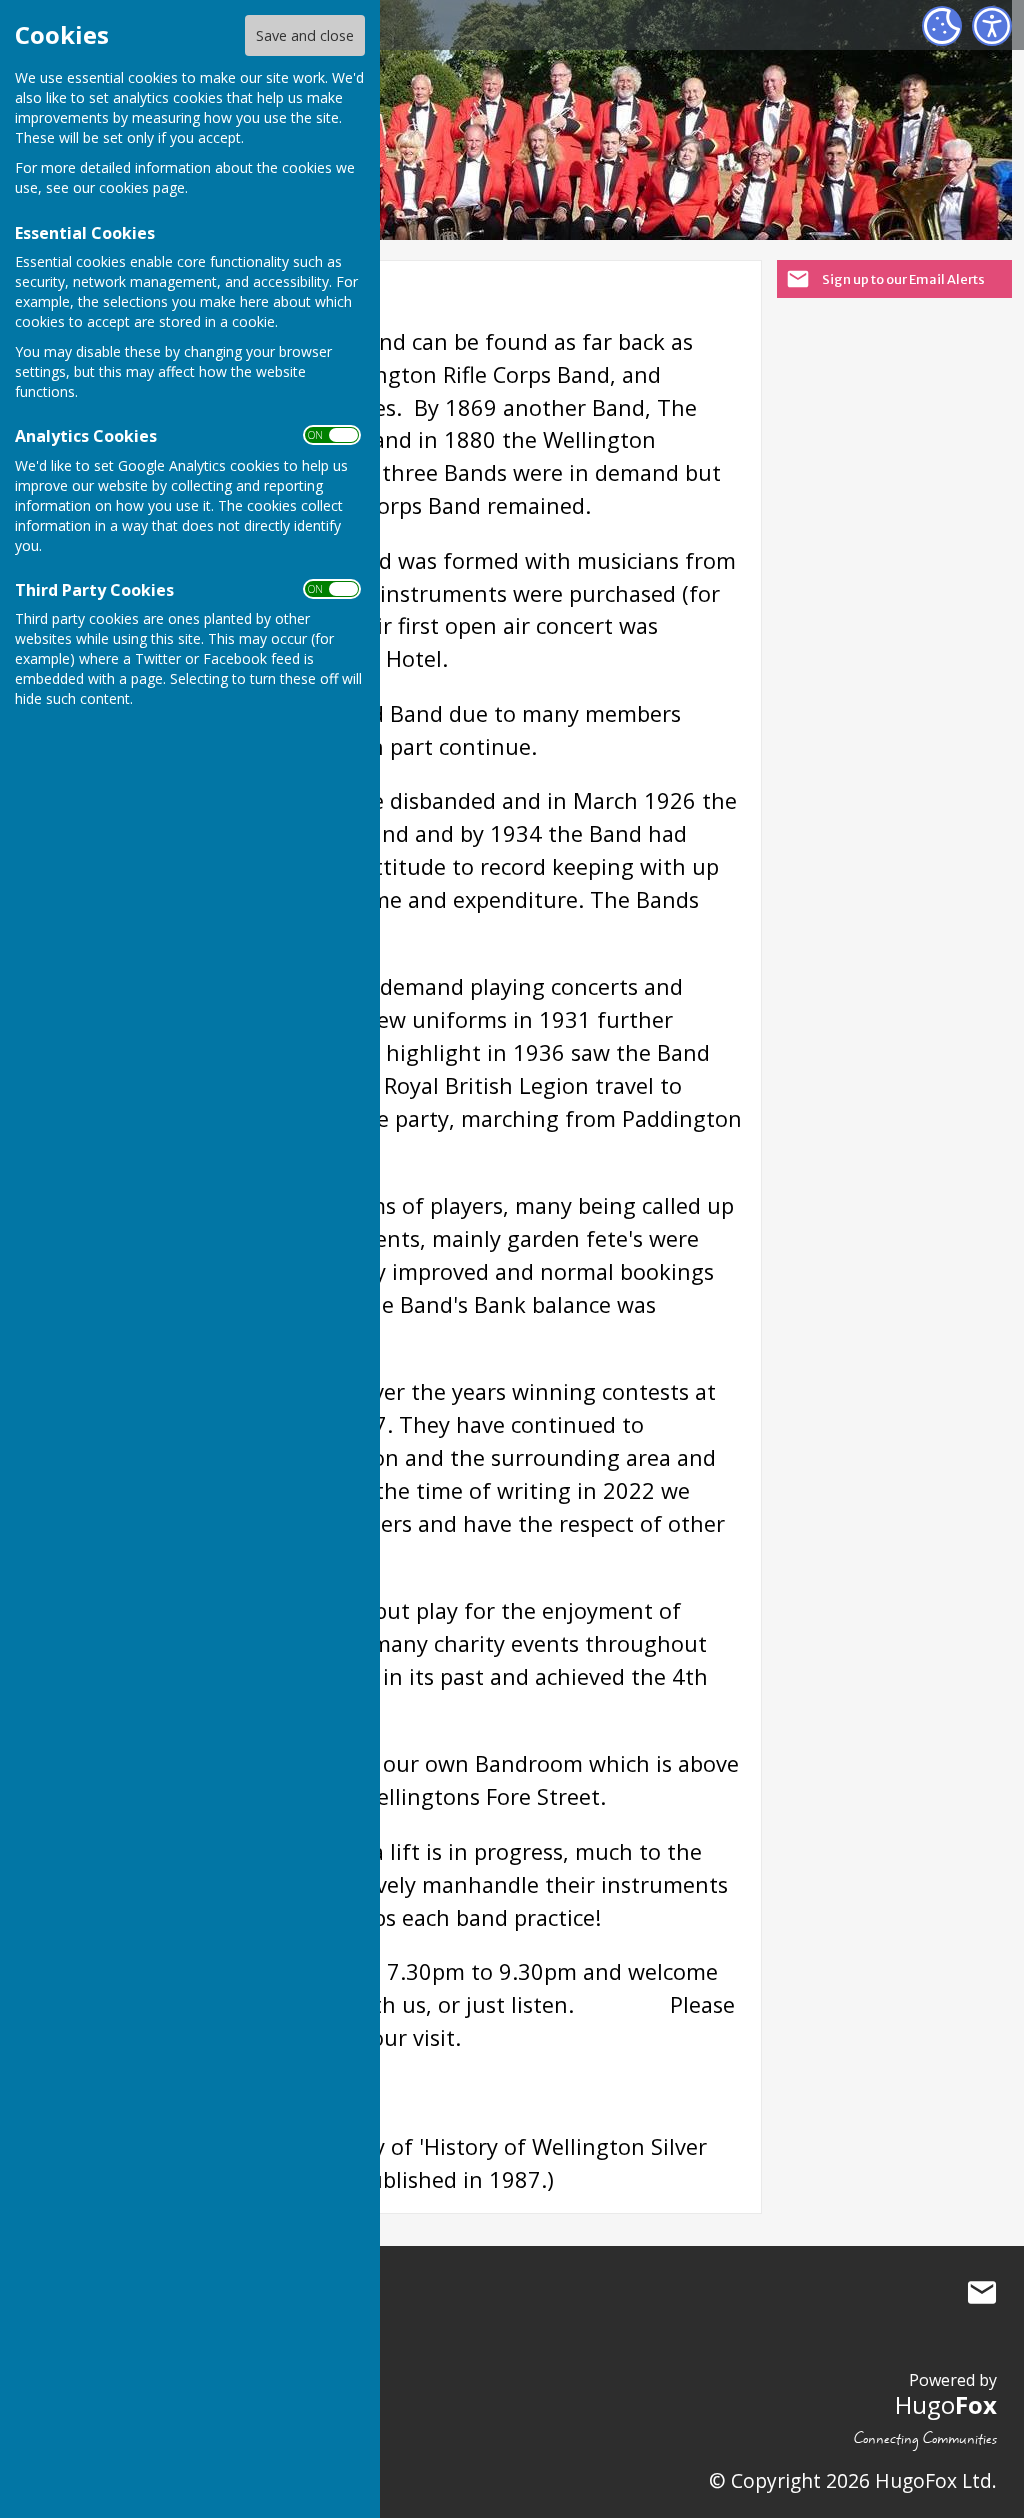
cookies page (142, 187)
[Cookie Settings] (942, 26)
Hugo (946, 2404)
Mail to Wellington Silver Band (982, 2293)
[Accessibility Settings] (992, 26)
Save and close (305, 35)
